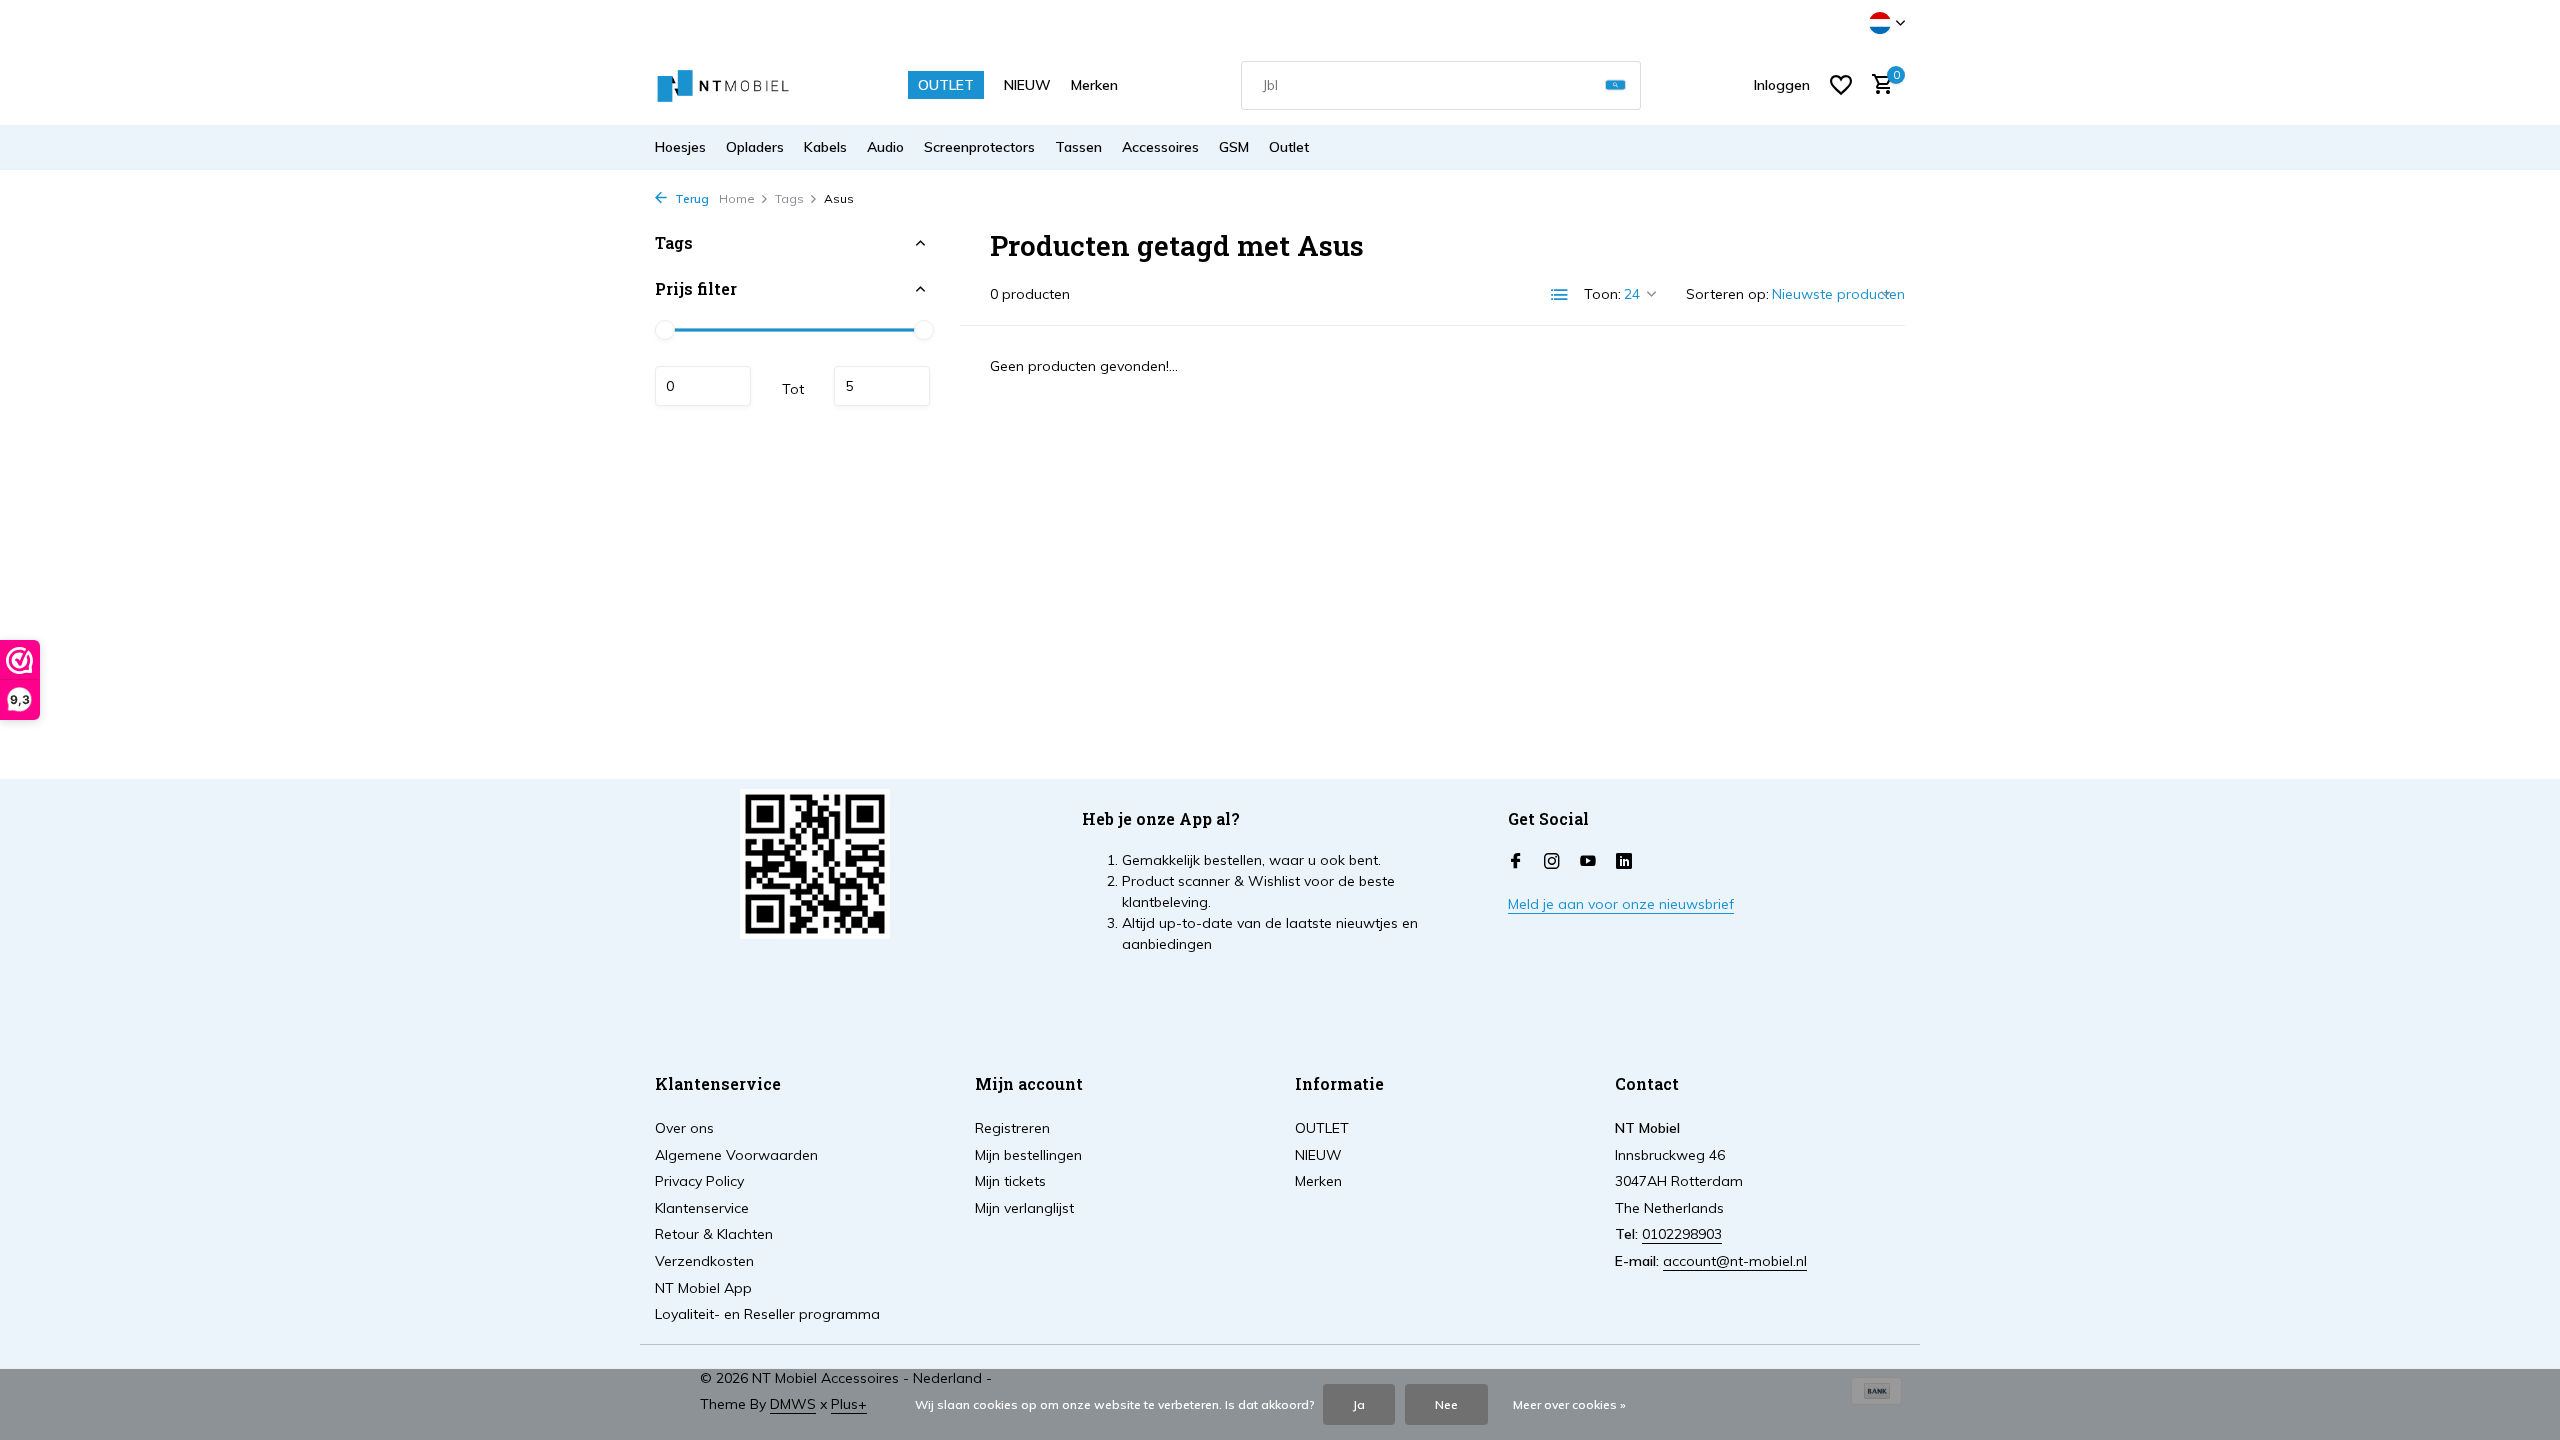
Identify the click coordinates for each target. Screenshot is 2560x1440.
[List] (1560, 295)
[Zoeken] (1615, 85)
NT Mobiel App (703, 1288)
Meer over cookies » (1569, 1404)
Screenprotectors (979, 147)
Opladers (755, 147)
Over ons (684, 1128)
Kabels (825, 147)
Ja (1359, 1404)
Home (737, 198)
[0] (1877, 85)
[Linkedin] (1624, 862)
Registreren (1012, 1128)
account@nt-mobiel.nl (1735, 1261)
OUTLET (946, 85)
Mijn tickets (1010, 1181)
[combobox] (1441, 85)
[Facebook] (1516, 862)
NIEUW (1027, 85)
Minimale (703, 386)
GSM (1234, 147)
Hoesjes (680, 147)
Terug (690, 198)
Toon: (1602, 294)
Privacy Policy (699, 1181)
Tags (789, 198)
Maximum (882, 386)
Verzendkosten (704, 1261)
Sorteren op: (1727, 294)
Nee (1446, 1404)
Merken (1094, 85)
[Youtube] (1588, 862)
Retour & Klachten (714, 1234)
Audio (885, 147)
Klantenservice (702, 1208)
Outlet (1289, 147)
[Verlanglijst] (1841, 85)
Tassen (1078, 147)
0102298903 (1682, 1234)
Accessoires (1160, 147)
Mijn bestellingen (1028, 1155)
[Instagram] (1552, 862)
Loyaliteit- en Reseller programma (767, 1314)
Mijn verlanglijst (1024, 1208)
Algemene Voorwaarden (736, 1155)
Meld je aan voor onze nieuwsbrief (1621, 904)
